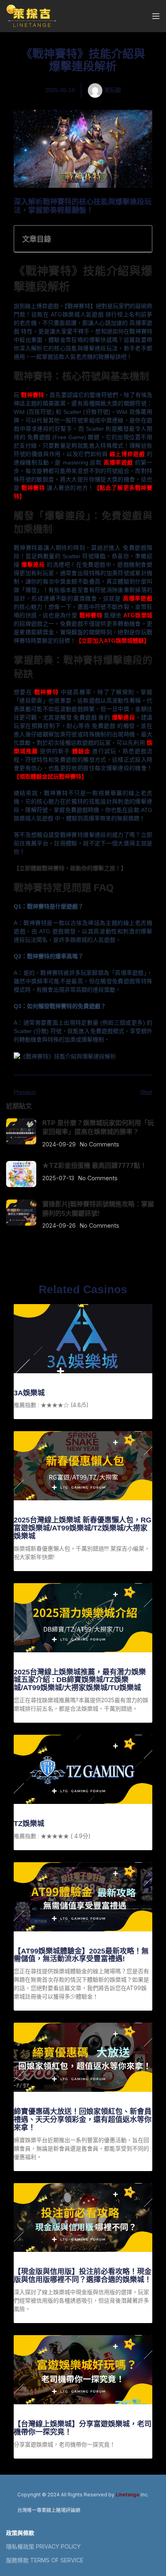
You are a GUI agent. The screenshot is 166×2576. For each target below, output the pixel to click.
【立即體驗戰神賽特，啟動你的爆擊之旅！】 (70, 868)
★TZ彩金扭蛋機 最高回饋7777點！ (94, 1165)
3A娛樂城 (29, 1393)
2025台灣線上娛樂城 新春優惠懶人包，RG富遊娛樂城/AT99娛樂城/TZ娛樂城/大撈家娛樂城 (83, 1528)
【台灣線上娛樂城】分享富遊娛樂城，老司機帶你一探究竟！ (83, 2428)
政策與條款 (20, 2533)
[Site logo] (31, 15)
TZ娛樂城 (29, 1824)
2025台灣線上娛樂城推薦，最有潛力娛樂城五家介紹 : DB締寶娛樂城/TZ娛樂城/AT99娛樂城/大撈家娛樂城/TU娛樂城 (80, 1680)
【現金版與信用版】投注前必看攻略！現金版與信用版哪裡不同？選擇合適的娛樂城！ (83, 2276)
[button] (141, 238)
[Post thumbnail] (21, 1133)
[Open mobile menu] (156, 16)
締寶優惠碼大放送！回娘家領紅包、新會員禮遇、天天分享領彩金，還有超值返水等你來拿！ (83, 2120)
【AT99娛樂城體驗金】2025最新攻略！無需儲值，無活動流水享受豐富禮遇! (81, 1955)
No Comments (100, 1144)
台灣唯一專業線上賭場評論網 (49, 2510)
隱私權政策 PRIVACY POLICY (43, 2546)
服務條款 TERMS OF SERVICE (45, 2560)
